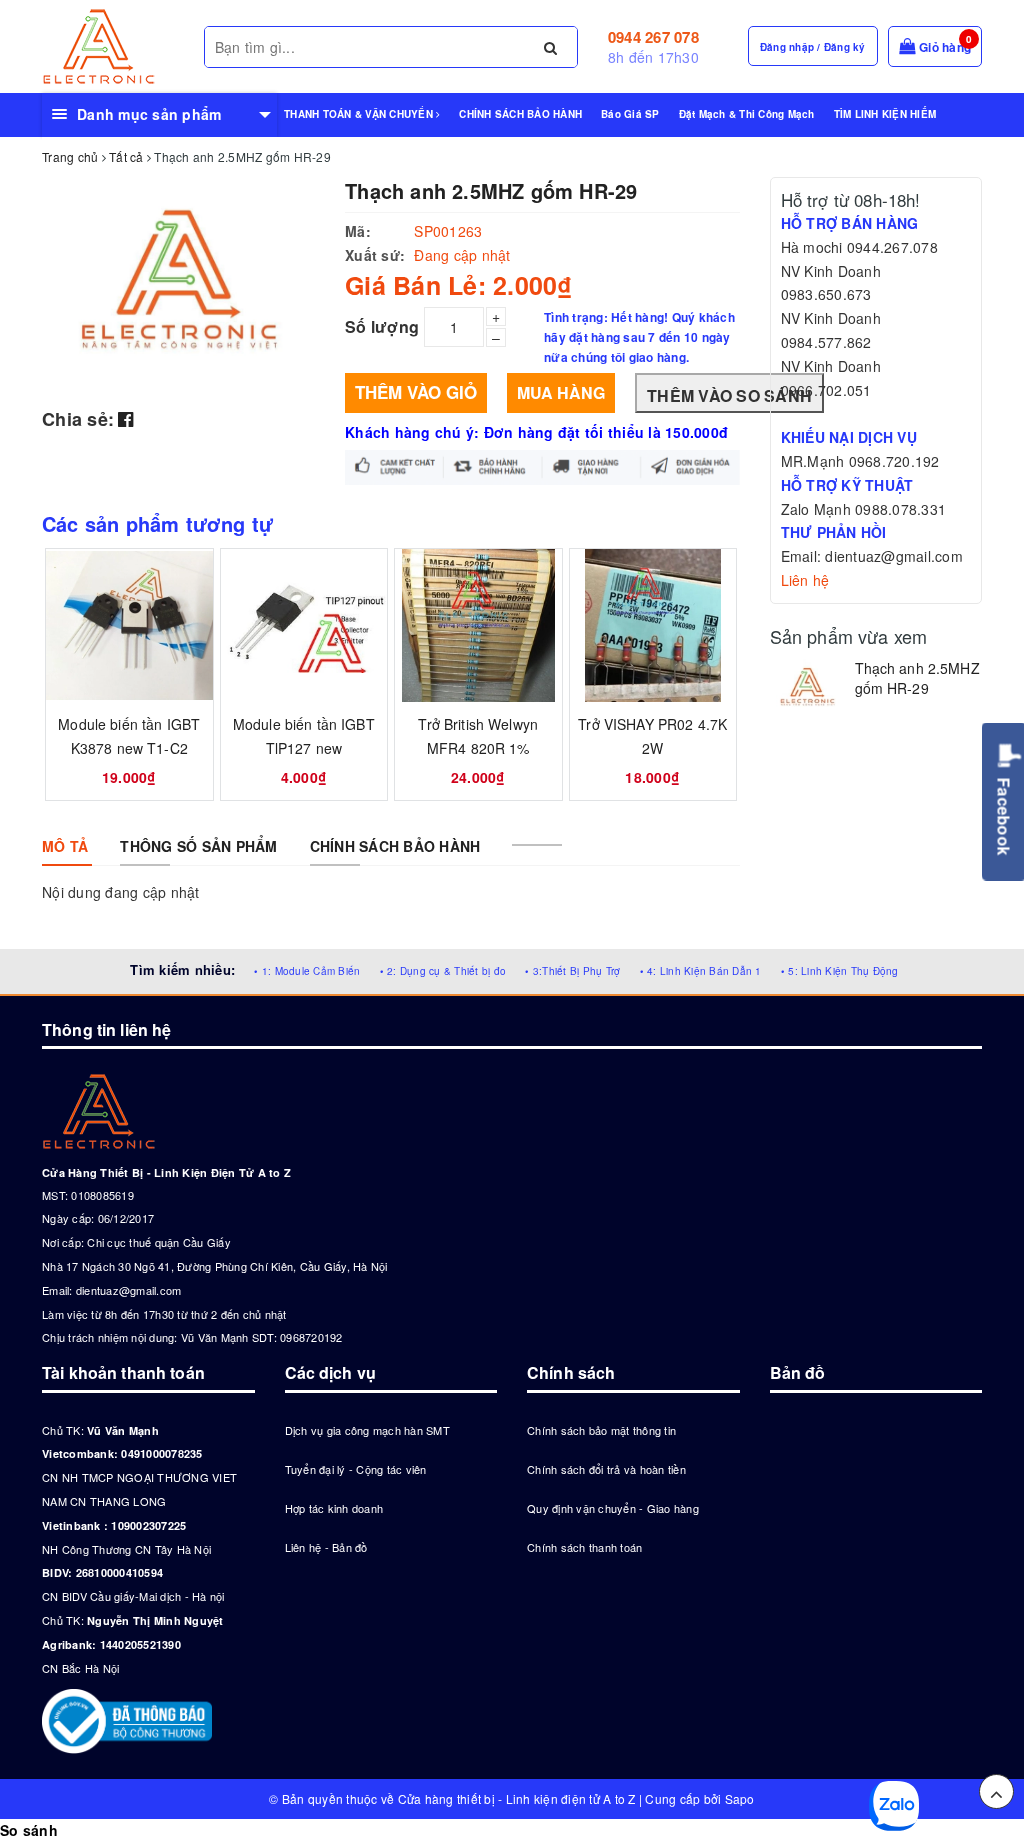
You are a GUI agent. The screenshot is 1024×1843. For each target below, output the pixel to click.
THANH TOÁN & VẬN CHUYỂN (360, 114)
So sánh (29, 1830)
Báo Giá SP (630, 114)
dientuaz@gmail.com (129, 1290)
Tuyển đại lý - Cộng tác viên (356, 1469)
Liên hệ (805, 580)
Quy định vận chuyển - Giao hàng (613, 1508)
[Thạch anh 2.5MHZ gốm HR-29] (807, 688)
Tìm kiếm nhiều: (182, 969)
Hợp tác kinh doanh (334, 1508)
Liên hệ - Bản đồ (326, 1547)
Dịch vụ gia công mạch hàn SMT (367, 1430)
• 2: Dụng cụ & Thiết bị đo (443, 971)
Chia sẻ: (78, 419)
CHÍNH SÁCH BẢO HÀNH (520, 114)
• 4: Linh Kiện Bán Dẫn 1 (701, 971)
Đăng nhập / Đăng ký (813, 47)
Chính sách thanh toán (584, 1547)
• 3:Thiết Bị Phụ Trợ (572, 971)
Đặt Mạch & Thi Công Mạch (747, 114)
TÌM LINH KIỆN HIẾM (885, 114)
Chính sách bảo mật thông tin (601, 1430)
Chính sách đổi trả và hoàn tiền (606, 1469)
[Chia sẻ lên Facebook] (125, 418)
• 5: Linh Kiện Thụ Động (840, 971)
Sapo (740, 1798)
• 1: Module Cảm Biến (307, 971)
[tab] (65, 846)
